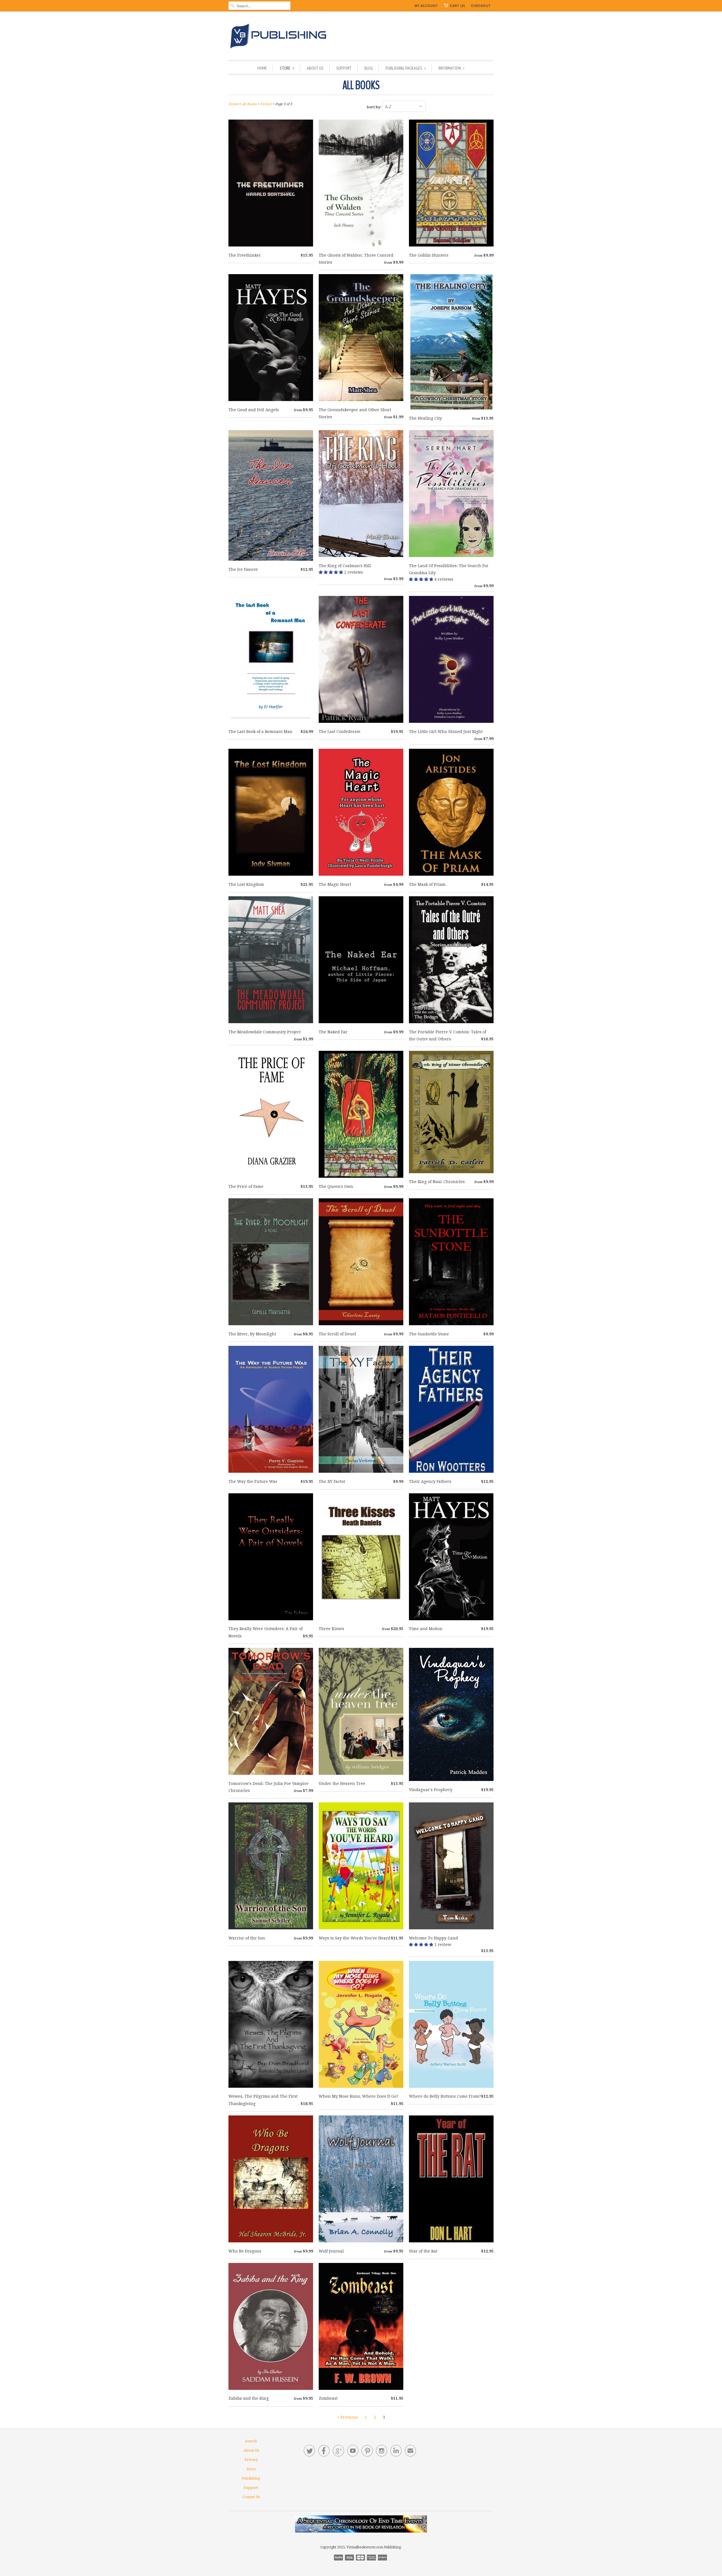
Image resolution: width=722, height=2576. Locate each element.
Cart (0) (458, 6)
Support (344, 68)
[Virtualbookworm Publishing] (361, 37)
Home (262, 68)
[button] (331, 572)
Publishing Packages (406, 68)
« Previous (348, 2417)
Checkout (481, 6)
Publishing (251, 2478)
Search (251, 2441)
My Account (426, 6)
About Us (315, 68)
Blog (369, 68)
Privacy (251, 2460)
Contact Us (251, 2497)
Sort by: (375, 107)
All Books (361, 85)
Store (287, 68)
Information (452, 68)
